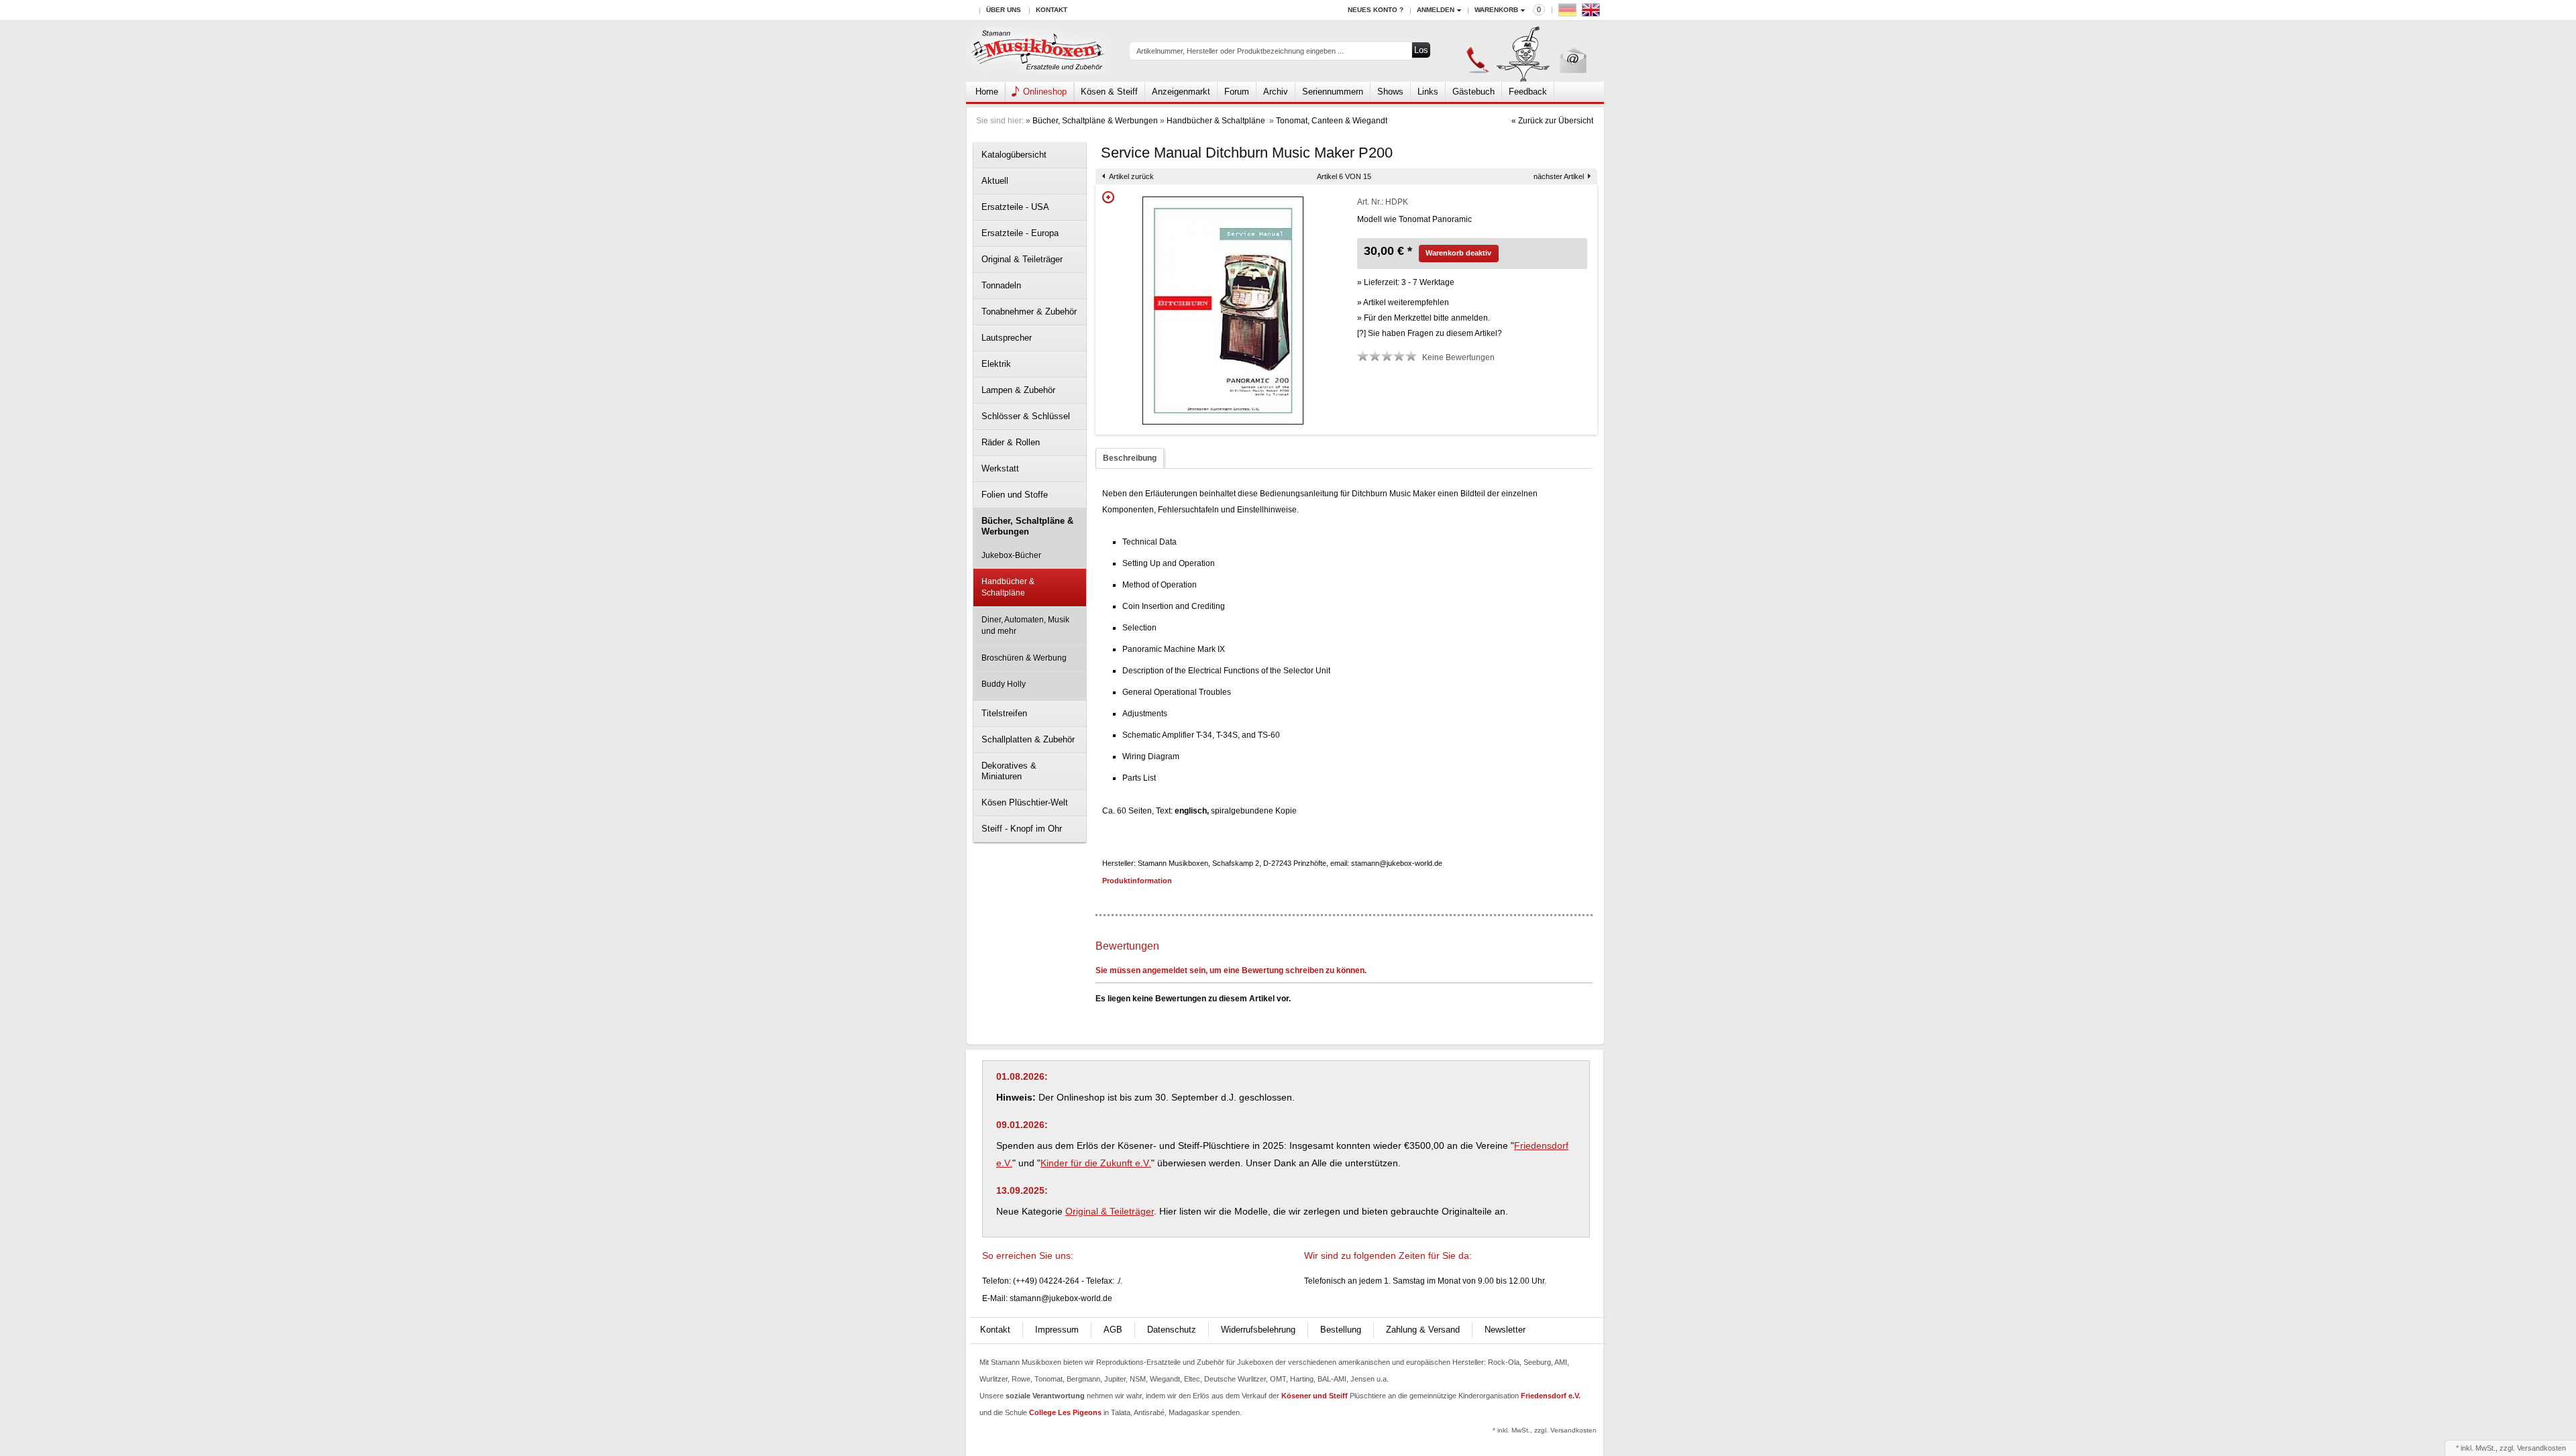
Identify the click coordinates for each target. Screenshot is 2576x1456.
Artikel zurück (1131, 176)
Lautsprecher (1007, 338)
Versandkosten (2541, 1448)
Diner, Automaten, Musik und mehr (1025, 625)
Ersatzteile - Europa (1020, 233)
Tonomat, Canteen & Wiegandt (1332, 121)
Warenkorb (1496, 10)
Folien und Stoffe (1015, 495)
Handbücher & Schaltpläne (1217, 121)
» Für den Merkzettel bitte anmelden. (1424, 318)
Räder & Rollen (1011, 442)
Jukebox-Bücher (1011, 555)
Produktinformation (1137, 881)
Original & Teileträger (1022, 259)
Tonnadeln (1001, 285)
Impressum (1057, 1330)
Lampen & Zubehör (1018, 390)
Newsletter (1505, 1330)
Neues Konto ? (1376, 10)
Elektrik (996, 364)
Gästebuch (1473, 92)
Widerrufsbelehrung (1258, 1330)
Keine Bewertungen (1458, 357)
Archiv (1276, 92)
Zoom (1108, 197)
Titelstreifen (1004, 713)
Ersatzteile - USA (1015, 207)
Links (1428, 92)
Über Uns (1004, 10)
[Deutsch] (1569, 13)
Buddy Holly (1004, 684)
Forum (1237, 92)
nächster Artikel (1559, 176)
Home (987, 92)
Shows (1390, 92)
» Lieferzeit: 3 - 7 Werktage (1406, 282)
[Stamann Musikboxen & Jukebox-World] (1038, 51)
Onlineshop (1045, 92)
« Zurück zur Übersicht (1552, 121)
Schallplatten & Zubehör (1028, 739)
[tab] (1130, 458)
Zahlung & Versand (1423, 1330)
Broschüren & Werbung (1024, 658)
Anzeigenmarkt (1181, 92)
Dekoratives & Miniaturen (1009, 771)
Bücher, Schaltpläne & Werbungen (1095, 121)
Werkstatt (1000, 468)
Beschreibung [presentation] (1130, 458)
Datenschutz (1172, 1330)
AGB (1113, 1330)
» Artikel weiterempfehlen (1403, 302)
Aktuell (995, 181)
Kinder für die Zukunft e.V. (1096, 1163)
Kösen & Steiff (1109, 92)
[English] (1593, 13)
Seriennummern (1333, 92)
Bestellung (1341, 1330)
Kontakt (1052, 10)
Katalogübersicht (1014, 155)
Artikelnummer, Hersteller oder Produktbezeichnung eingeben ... (1240, 51)
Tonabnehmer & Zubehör (1029, 312)
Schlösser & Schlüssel (1026, 416)
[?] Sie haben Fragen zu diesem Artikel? (1430, 333)
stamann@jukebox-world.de (1061, 1298)
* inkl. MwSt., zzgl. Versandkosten (1545, 1430)
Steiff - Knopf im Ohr (1022, 829)
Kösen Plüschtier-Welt (1025, 802)
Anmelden (1436, 10)
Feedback (1528, 92)
